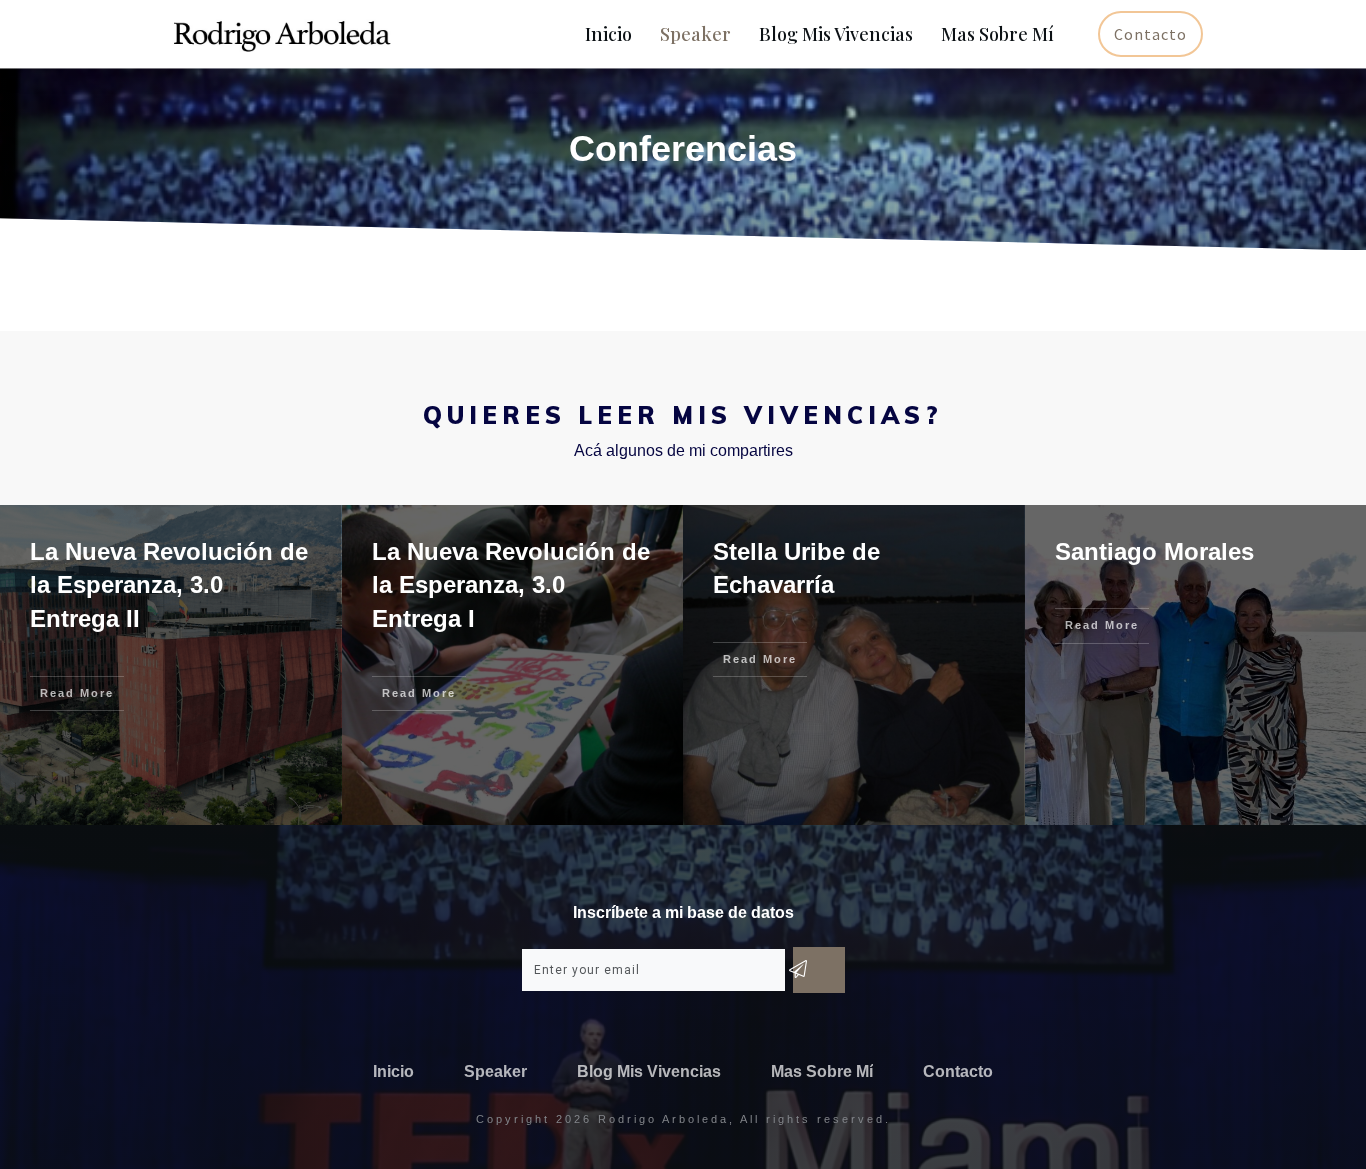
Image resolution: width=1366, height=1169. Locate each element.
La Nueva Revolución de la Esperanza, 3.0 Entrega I (511, 585)
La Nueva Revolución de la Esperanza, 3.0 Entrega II (169, 585)
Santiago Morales (1154, 551)
